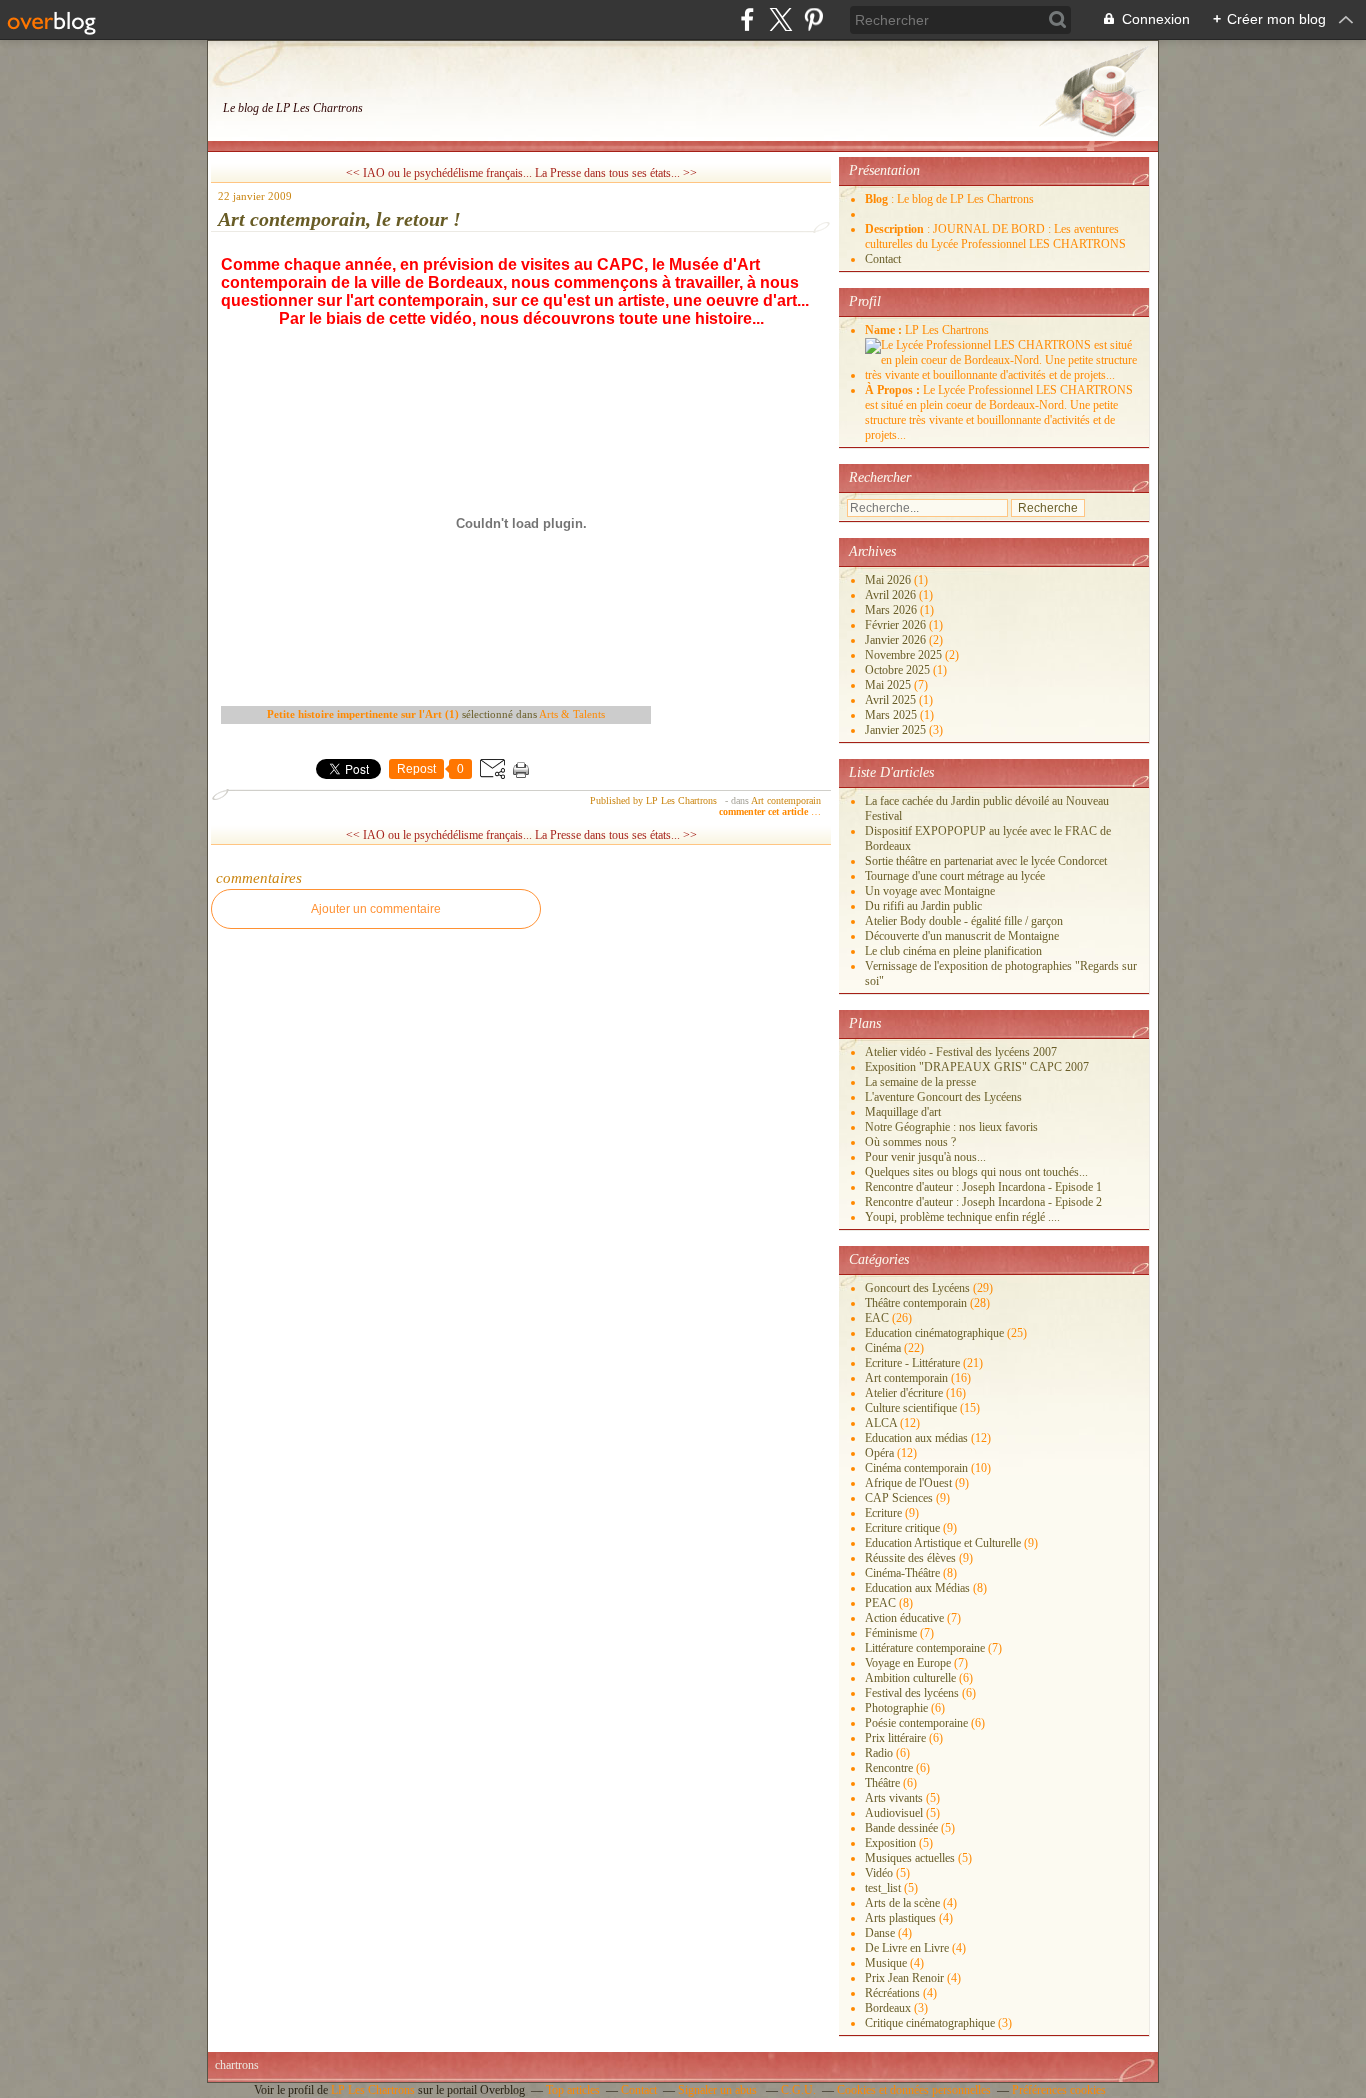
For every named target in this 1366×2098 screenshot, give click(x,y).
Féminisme (891, 1633)
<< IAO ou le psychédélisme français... (439, 173)
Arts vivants (894, 1798)
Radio (879, 1753)
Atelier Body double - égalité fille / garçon (964, 921)
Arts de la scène (902, 1903)
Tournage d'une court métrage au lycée (955, 876)
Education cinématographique (934, 1333)
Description (896, 229)
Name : (885, 330)
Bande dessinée (901, 1828)
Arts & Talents (572, 714)
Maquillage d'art (903, 1112)
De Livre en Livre (907, 1948)
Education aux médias (916, 1438)
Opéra (879, 1453)
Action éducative (904, 1618)
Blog (876, 199)
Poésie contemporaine (916, 1723)
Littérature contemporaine (925, 1648)
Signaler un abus (719, 2090)
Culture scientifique (911, 1408)
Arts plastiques (900, 1918)
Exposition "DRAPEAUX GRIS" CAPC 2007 (977, 1067)
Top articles (573, 2090)
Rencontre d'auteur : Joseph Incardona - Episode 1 (983, 1187)
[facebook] (747, 19)
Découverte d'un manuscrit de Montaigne (962, 936)
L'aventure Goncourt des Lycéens (943, 1097)
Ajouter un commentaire (376, 909)
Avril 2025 (892, 700)
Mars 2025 (892, 715)
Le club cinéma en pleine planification (953, 951)
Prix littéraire (895, 1738)
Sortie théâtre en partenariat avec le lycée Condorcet (986, 861)
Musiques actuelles (910, 1858)
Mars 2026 (892, 610)
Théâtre (882, 1783)
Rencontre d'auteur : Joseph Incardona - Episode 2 (983, 1202)
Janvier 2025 (897, 730)
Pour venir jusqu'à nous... (925, 1157)
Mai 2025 (889, 685)
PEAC (880, 1603)
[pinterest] (813, 19)
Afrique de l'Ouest (908, 1483)
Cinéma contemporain (916, 1468)
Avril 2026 (892, 595)
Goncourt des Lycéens (917, 1288)
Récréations (892, 1993)
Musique (886, 1963)
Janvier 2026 (897, 640)
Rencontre (889, 1768)
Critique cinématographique (930, 2023)
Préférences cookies (1059, 2090)
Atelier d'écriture (904, 1393)
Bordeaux (888, 2008)
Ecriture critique (902, 1528)
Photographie (896, 1708)
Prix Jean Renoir (904, 1978)
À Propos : (894, 390)
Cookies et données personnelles (914, 2090)
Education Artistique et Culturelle (943, 1543)
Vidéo (879, 1873)
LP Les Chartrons (373, 2090)
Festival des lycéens (912, 1693)
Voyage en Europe (908, 1663)
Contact (883, 259)
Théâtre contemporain (916, 1303)
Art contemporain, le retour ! (339, 219)
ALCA (881, 1423)
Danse (880, 1933)
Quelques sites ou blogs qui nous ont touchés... (976, 1172)
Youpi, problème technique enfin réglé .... (962, 1217)
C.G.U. (798, 2090)
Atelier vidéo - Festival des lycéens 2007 (961, 1052)
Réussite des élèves (910, 1558)
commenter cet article (765, 811)
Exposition (890, 1843)
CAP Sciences (899, 1498)
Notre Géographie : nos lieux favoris (951, 1127)
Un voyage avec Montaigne (930, 891)
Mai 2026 (889, 580)
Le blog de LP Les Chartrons (293, 108)
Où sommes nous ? (910, 1142)
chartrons (237, 2065)
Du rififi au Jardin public (923, 906)
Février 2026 (897, 625)
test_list (883, 1888)
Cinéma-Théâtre (902, 1573)
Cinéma (883, 1348)
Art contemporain (786, 800)
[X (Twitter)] (780, 19)
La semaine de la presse (920, 1082)
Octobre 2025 (899, 670)
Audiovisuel (894, 1813)
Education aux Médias (917, 1588)
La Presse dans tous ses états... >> (616, 173)
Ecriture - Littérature (912, 1363)
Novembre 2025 (905, 655)
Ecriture (883, 1513)
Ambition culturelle (910, 1678)
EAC (877, 1318)
